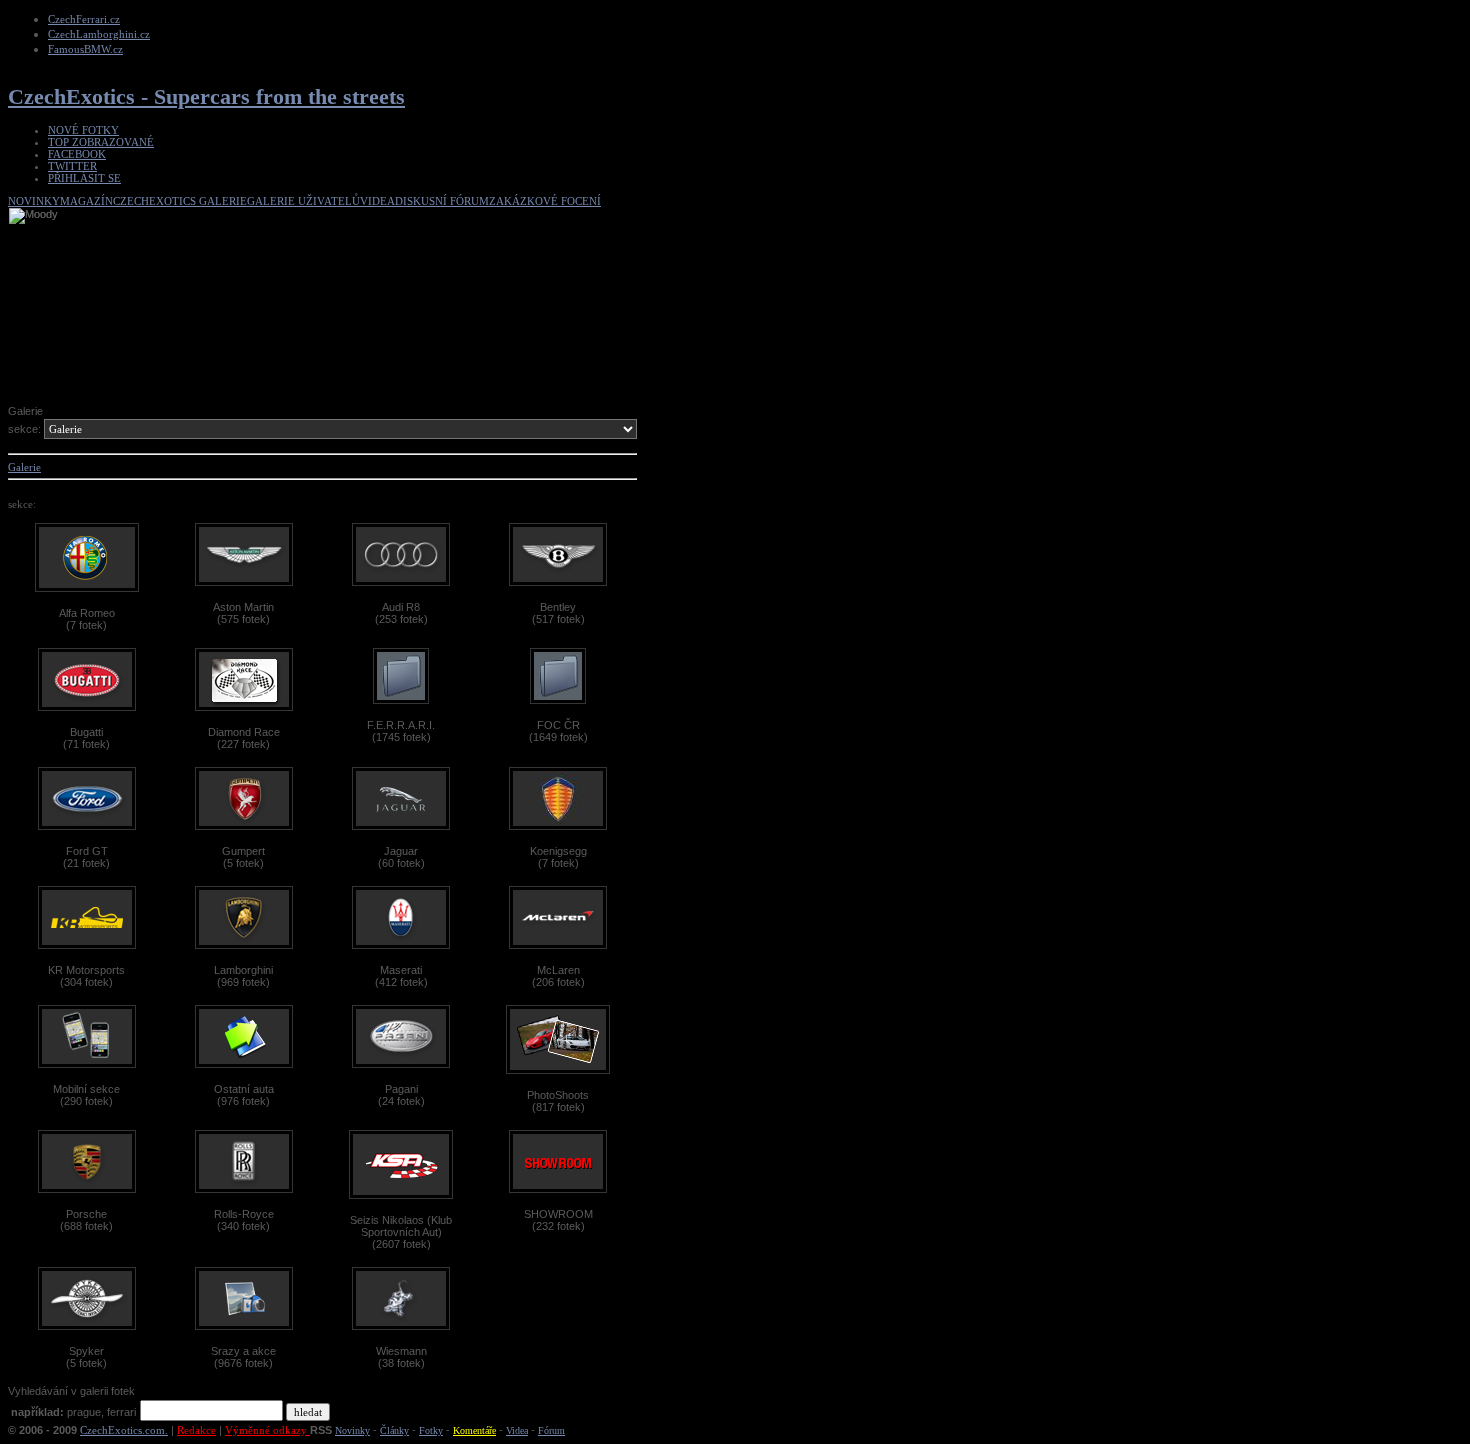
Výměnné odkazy (267, 1430)
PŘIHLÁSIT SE (84, 178)
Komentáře (474, 1430)
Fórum (551, 1430)
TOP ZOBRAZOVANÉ (101, 142)
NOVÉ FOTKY (83, 130)
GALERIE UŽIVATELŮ (303, 201)
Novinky (352, 1430)
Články (394, 1430)
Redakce (196, 1430)
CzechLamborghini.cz (99, 34)
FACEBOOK (77, 154)
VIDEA (377, 201)
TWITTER (72, 166)
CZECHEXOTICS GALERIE (180, 201)
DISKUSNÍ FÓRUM (442, 201)
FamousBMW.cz (85, 49)
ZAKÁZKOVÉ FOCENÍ (545, 201)
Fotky (431, 1430)
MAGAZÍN (86, 201)
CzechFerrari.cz (84, 19)
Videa (517, 1430)
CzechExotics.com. (124, 1430)
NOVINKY (34, 201)
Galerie (24, 467)
